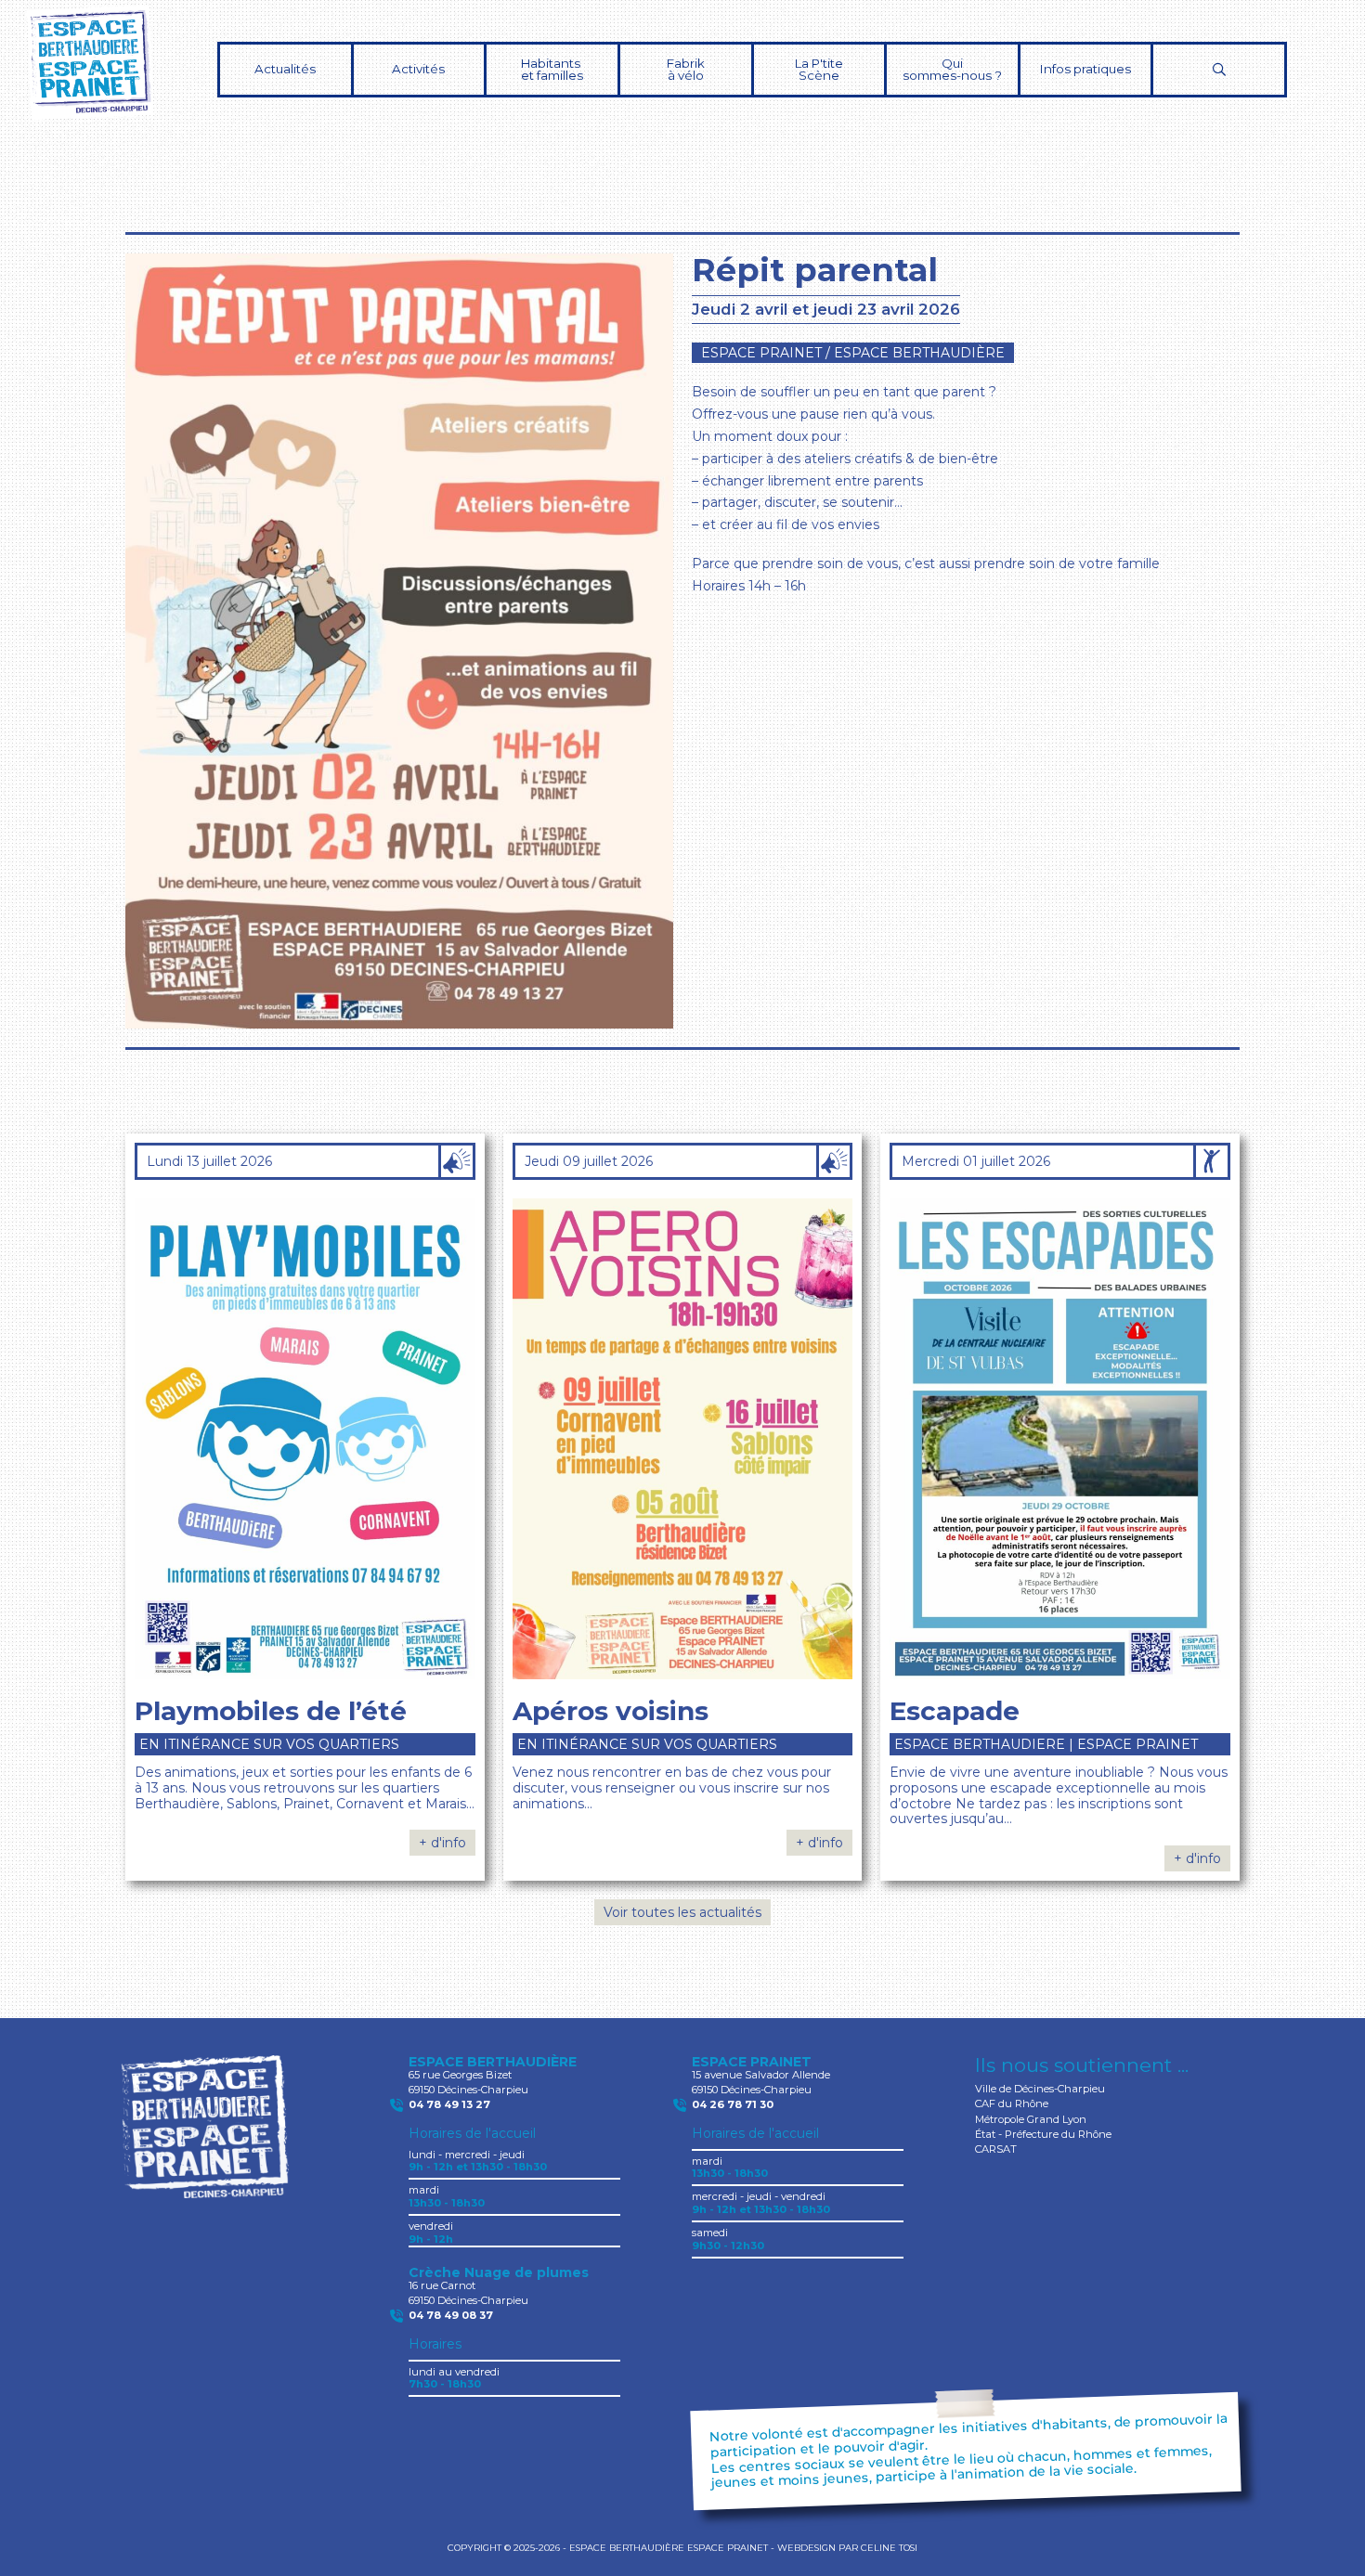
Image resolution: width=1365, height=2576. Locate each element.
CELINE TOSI (889, 2548)
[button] (419, 70)
